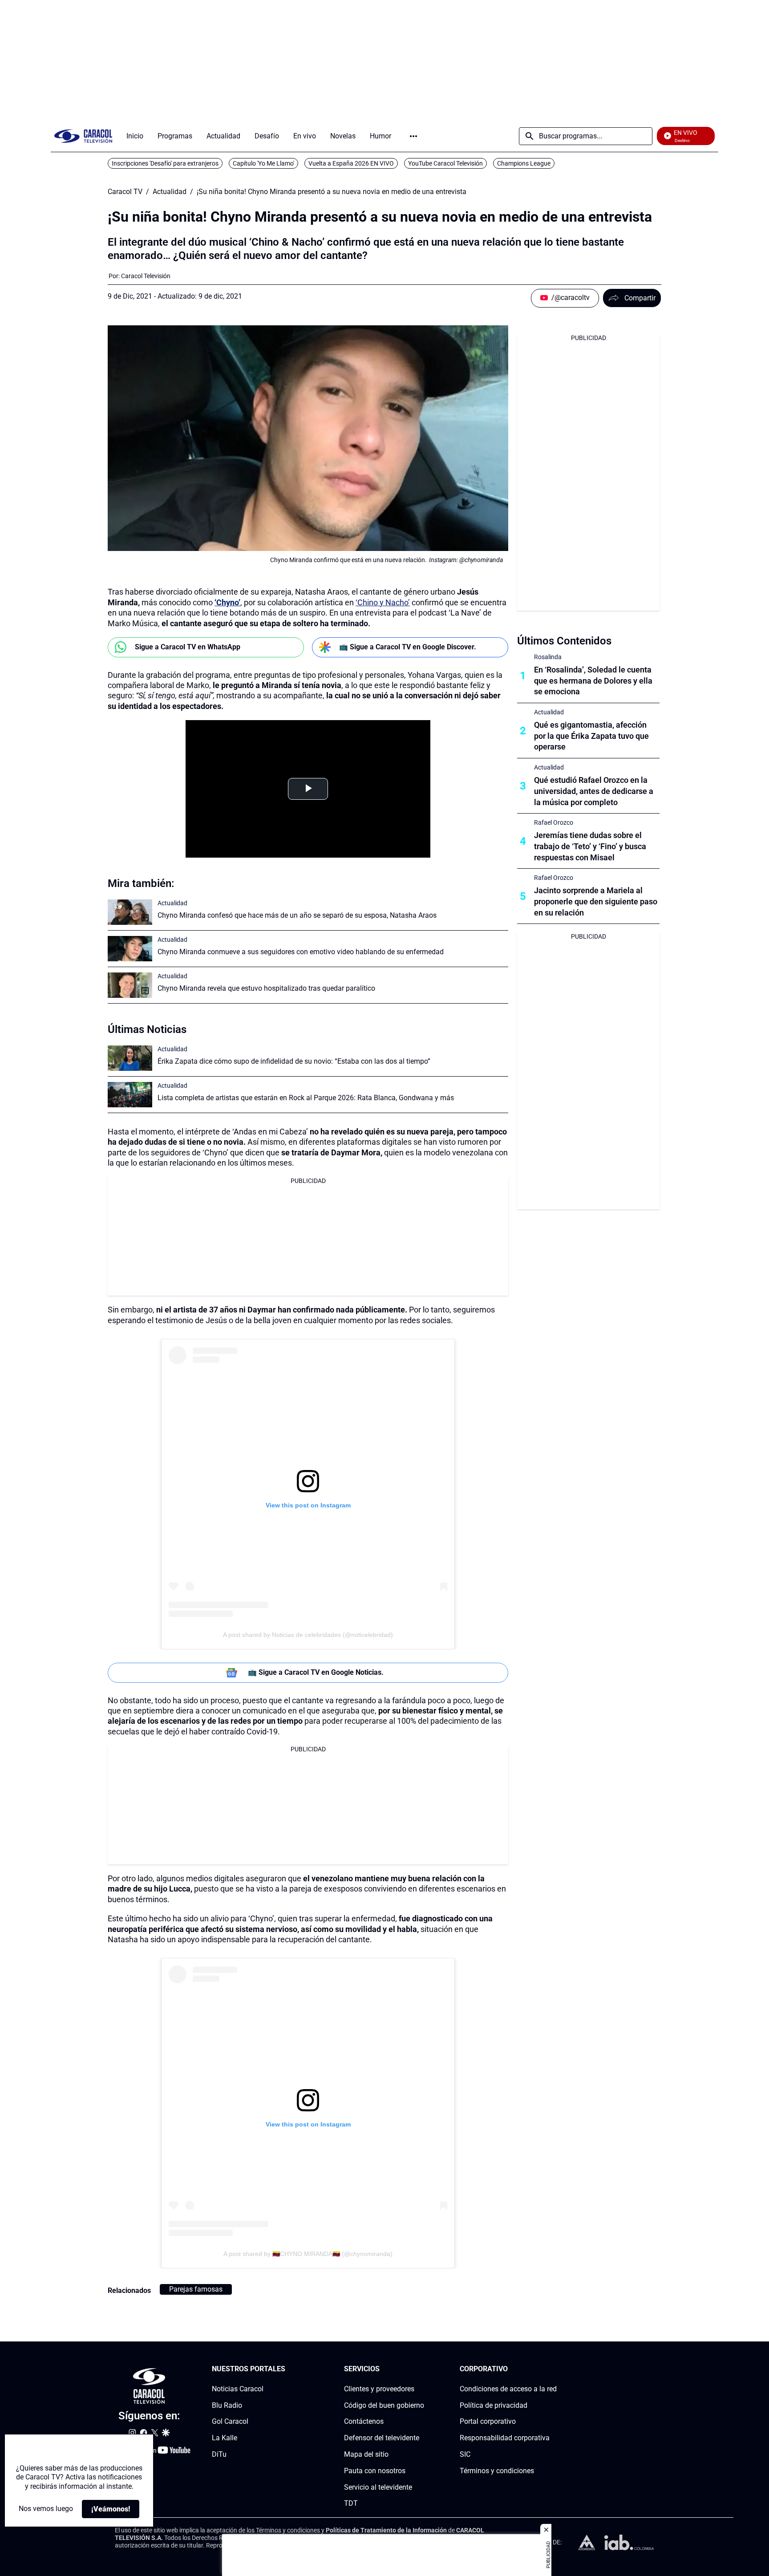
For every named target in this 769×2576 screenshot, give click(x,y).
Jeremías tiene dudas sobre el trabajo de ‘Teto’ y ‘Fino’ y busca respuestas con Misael (590, 846)
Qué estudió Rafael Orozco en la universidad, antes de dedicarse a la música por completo (594, 791)
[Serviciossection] (421, 2369)
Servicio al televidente (378, 2487)
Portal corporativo (488, 2422)
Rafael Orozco (554, 822)
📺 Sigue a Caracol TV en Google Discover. (408, 647)
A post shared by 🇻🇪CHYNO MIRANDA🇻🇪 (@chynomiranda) (308, 2254)
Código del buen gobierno (384, 2405)
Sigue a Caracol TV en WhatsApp (188, 647)
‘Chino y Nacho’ (383, 602)
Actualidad (170, 192)
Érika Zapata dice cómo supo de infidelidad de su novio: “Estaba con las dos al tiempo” (294, 1061)
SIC (465, 2454)
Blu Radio (227, 2405)
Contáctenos (364, 2422)
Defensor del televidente (382, 2438)
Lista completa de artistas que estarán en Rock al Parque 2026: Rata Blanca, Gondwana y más (306, 1098)
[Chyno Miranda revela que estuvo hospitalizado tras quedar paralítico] (130, 985)
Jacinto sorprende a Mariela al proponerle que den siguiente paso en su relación (596, 901)
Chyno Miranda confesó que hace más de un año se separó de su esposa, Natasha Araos (297, 915)
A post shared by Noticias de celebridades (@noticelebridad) (308, 1635)
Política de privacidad (494, 2405)
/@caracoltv (571, 298)
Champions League (524, 163)
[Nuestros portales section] (288, 2369)
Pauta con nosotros (375, 2471)
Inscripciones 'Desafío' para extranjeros (165, 163)
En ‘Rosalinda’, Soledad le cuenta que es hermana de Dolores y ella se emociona (593, 681)
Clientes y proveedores (379, 2389)
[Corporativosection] (554, 2369)
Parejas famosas (196, 2289)
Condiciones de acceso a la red (508, 2389)
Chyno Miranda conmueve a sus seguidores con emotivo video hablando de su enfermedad (301, 952)
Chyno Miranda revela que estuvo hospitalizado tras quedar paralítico (266, 988)
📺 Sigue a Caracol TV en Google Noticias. (316, 1672)
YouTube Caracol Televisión (445, 163)
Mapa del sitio (366, 2454)
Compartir (640, 298)
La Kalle (225, 2438)
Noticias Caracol (238, 2389)
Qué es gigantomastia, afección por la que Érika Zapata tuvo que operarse (591, 736)
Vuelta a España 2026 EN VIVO (351, 163)
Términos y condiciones (497, 2471)
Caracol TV (125, 192)
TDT (351, 2504)
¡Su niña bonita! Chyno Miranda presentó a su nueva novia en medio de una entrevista (332, 192)
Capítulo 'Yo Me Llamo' (263, 163)
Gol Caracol (230, 2422)
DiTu (219, 2454)
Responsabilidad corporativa (505, 2438)
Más (413, 136)
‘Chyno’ (227, 602)
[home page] (83, 136)
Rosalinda (548, 657)
